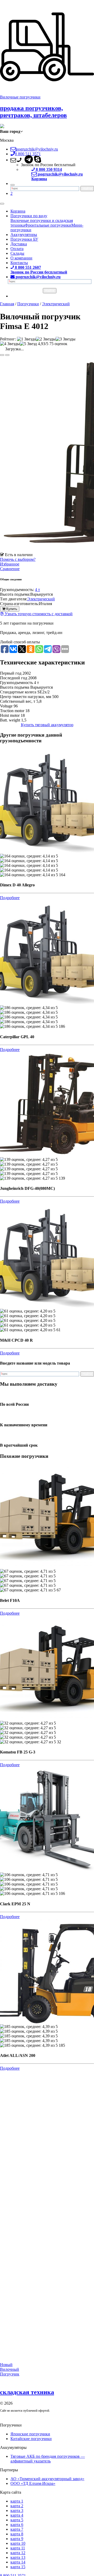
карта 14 (18, 2562)
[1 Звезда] (26, 339)
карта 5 (17, 2520)
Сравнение (10, 569)
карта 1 (17, 2501)
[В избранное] (2, 355)
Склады (17, 253)
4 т (37, 590)
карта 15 (18, 2567)
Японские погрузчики (30, 2434)
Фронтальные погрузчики (48, 225)
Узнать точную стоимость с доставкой (38, 614)
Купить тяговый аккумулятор (47, 725)
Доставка (19, 244)
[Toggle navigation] (2, 204)
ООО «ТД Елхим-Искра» (33, 2483)
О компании (21, 258)
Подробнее (10, 898)
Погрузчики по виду (29, 216)
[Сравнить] (7, 355)
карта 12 (18, 2553)
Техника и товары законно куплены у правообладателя (36, 2418)
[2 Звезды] (46, 339)
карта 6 (17, 2525)
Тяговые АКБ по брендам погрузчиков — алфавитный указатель (48, 2459)
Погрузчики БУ (24, 239)
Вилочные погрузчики (20, 97)
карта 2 (17, 2506)
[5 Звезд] (28, 344)
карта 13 (18, 2557)
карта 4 (17, 2515)
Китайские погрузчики (31, 2439)
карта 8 (17, 2534)
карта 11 (18, 2548)
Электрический (41, 599)
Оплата (17, 249)
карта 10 (18, 2543)
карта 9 (17, 2539)
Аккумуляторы (24, 235)
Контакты (19, 263)
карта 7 (17, 2529)
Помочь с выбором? (18, 559)
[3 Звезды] (66, 339)
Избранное (10, 564)
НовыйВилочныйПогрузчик (10, 2369)
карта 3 (17, 2510)
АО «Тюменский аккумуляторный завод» (47, 2479)
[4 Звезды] (10, 344)
